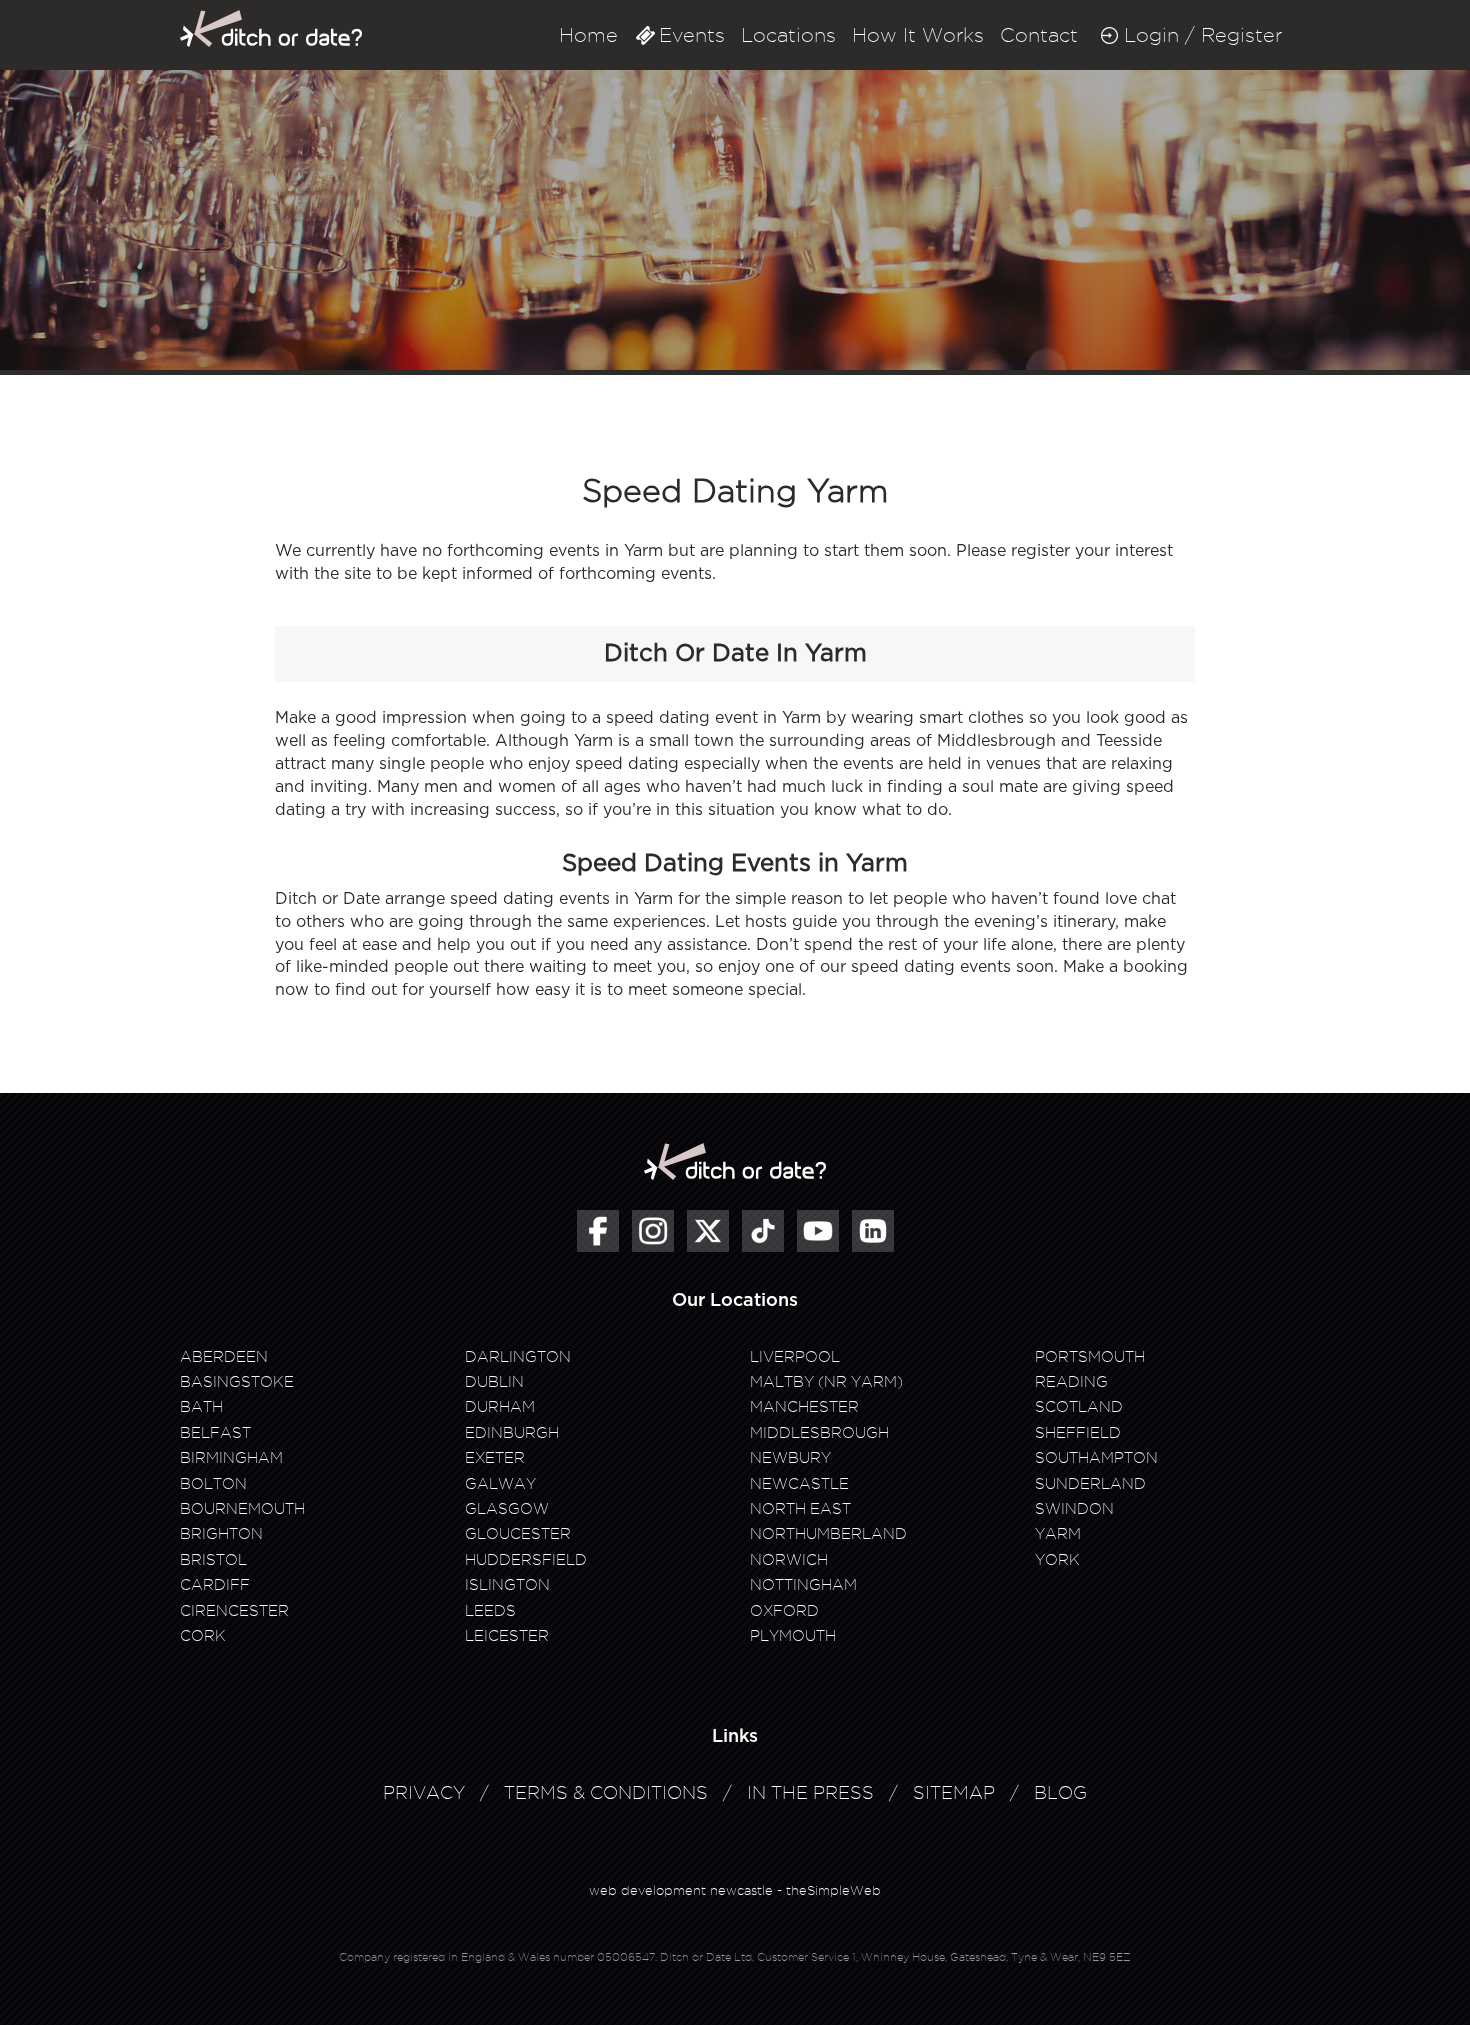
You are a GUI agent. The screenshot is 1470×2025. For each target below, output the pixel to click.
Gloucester (518, 1534)
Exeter (495, 1458)
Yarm (1058, 1534)
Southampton (1096, 1458)
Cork (203, 1636)
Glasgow (507, 1509)
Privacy (424, 1792)
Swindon (1074, 1509)
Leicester (507, 1636)
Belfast (215, 1433)
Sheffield (1078, 1433)
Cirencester (234, 1611)
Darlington (518, 1357)
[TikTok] (763, 1231)
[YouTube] (818, 1231)
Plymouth (793, 1636)
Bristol (213, 1560)
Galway (500, 1484)
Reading (1071, 1382)
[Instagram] (653, 1231)
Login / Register (1203, 35)
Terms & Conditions (606, 1792)
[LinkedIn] (873, 1231)
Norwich (789, 1560)
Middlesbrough (819, 1433)
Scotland (1079, 1407)
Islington (507, 1585)
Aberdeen (224, 1357)
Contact (1039, 35)
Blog (1060, 1792)
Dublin (494, 1382)
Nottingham (803, 1585)
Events (692, 35)
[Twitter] (708, 1231)
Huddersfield (526, 1560)
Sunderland (1090, 1484)
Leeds (490, 1611)
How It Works (918, 35)
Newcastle (799, 1484)
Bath (201, 1407)
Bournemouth (242, 1509)
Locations (788, 35)
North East (800, 1509)
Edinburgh (512, 1433)
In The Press (810, 1792)
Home (588, 35)
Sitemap (954, 1792)
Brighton (221, 1534)
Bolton (213, 1484)
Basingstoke (237, 1382)
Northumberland (828, 1534)
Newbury (790, 1458)
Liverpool (795, 1357)
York (1057, 1560)
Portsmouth (1090, 1357)
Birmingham (231, 1458)
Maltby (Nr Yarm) (826, 1382)
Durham (500, 1407)
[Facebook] (598, 1231)
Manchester (804, 1407)
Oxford (784, 1611)
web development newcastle (681, 1890)
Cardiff (215, 1585)
